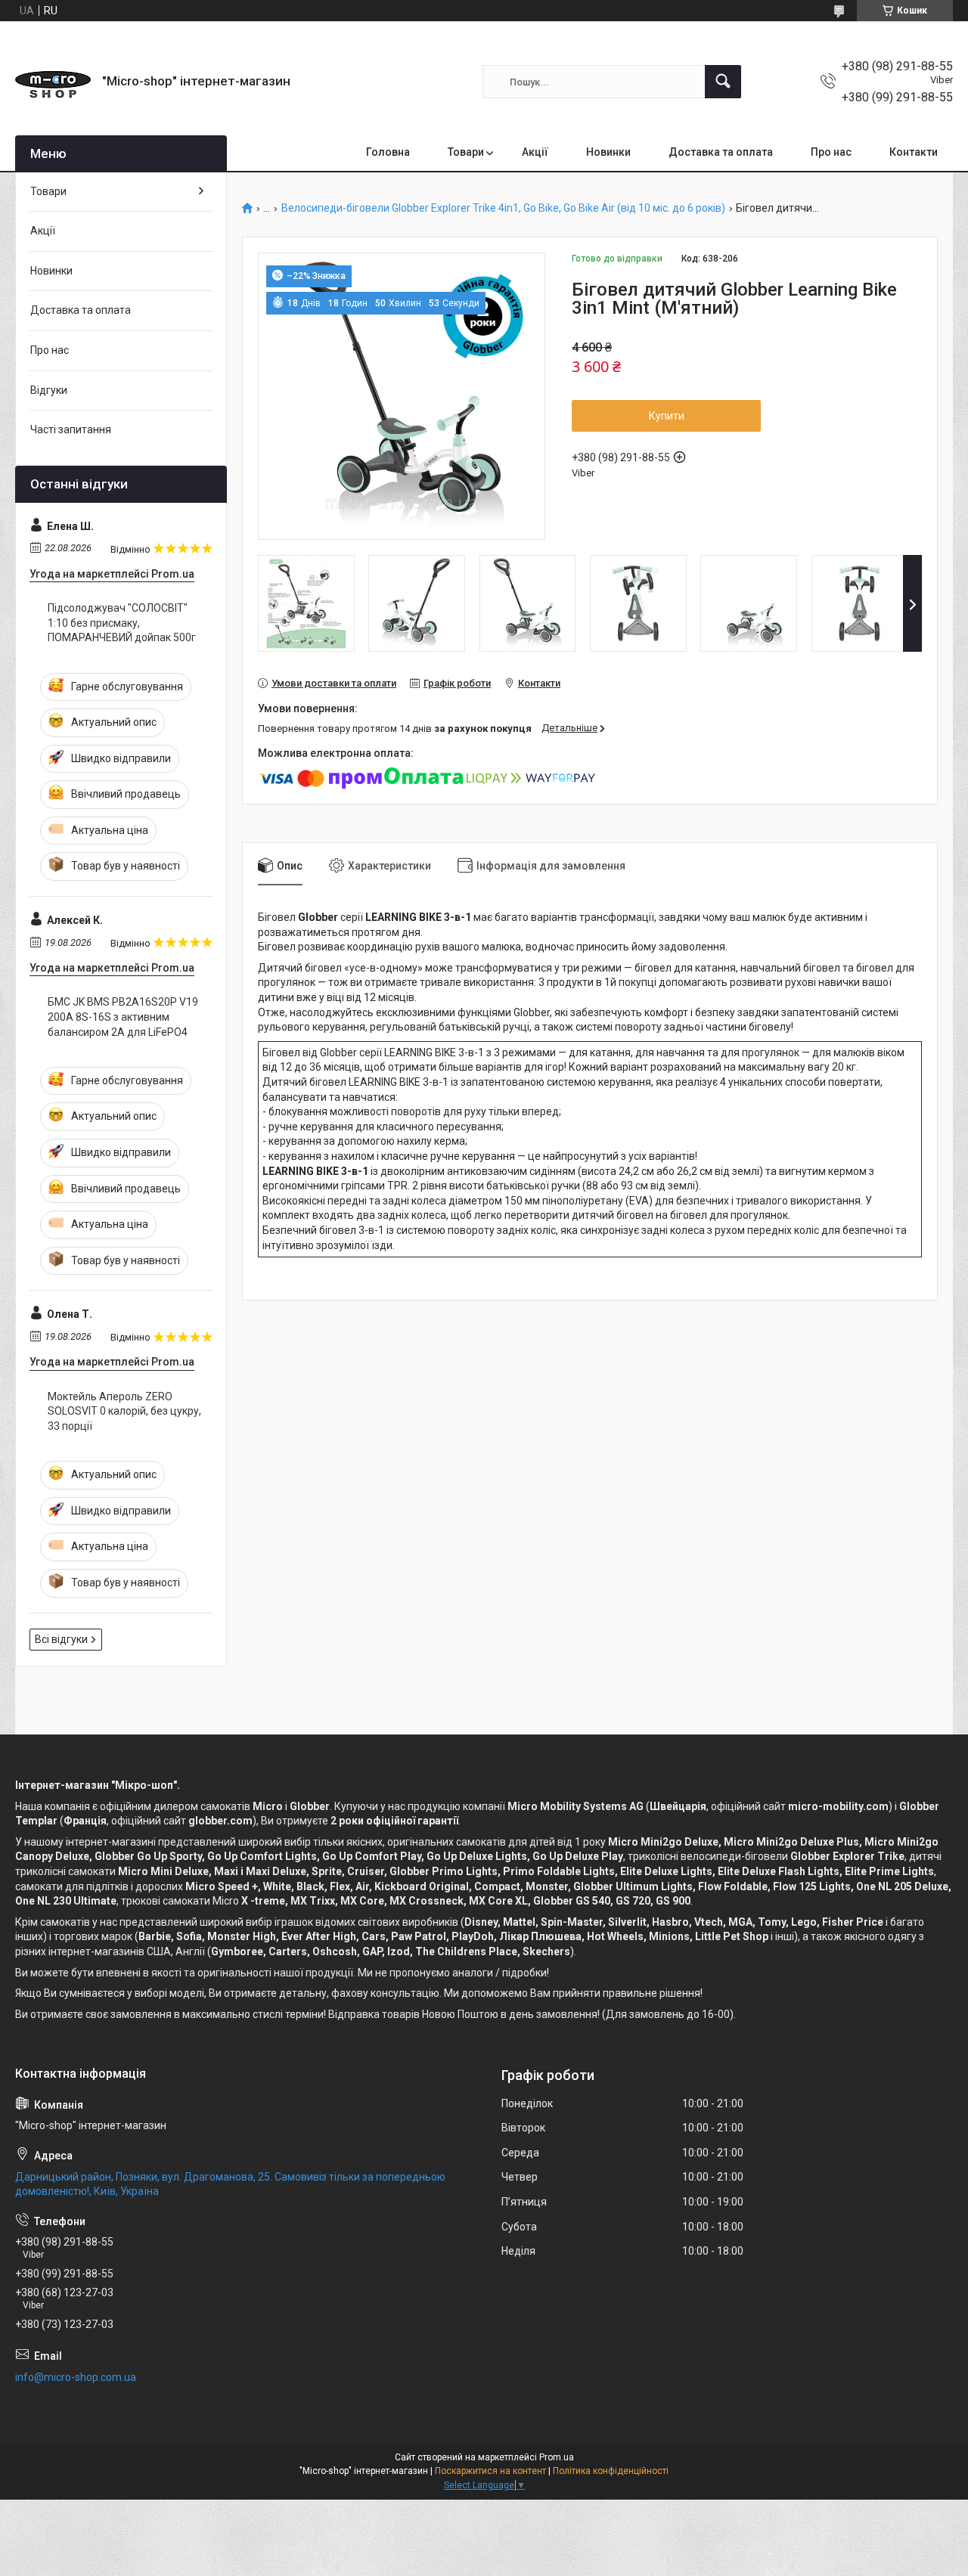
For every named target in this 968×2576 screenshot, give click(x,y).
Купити (667, 416)
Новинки (608, 152)
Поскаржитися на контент (490, 2471)
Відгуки (49, 390)
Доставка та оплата (721, 152)
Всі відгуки (61, 1639)
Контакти (914, 152)
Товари (466, 152)
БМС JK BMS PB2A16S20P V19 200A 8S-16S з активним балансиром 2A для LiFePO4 (123, 1017)
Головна (388, 152)
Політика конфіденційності (611, 2471)
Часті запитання (71, 429)
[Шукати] (723, 82)
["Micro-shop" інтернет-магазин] (53, 82)
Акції (535, 152)
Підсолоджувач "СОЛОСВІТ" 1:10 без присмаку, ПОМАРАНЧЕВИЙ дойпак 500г (122, 623)
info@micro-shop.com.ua (76, 2377)
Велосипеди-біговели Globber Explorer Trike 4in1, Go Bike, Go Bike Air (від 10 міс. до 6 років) (503, 208)
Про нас (831, 152)
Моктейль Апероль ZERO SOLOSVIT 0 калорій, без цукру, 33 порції (124, 1411)
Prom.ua (557, 2457)
